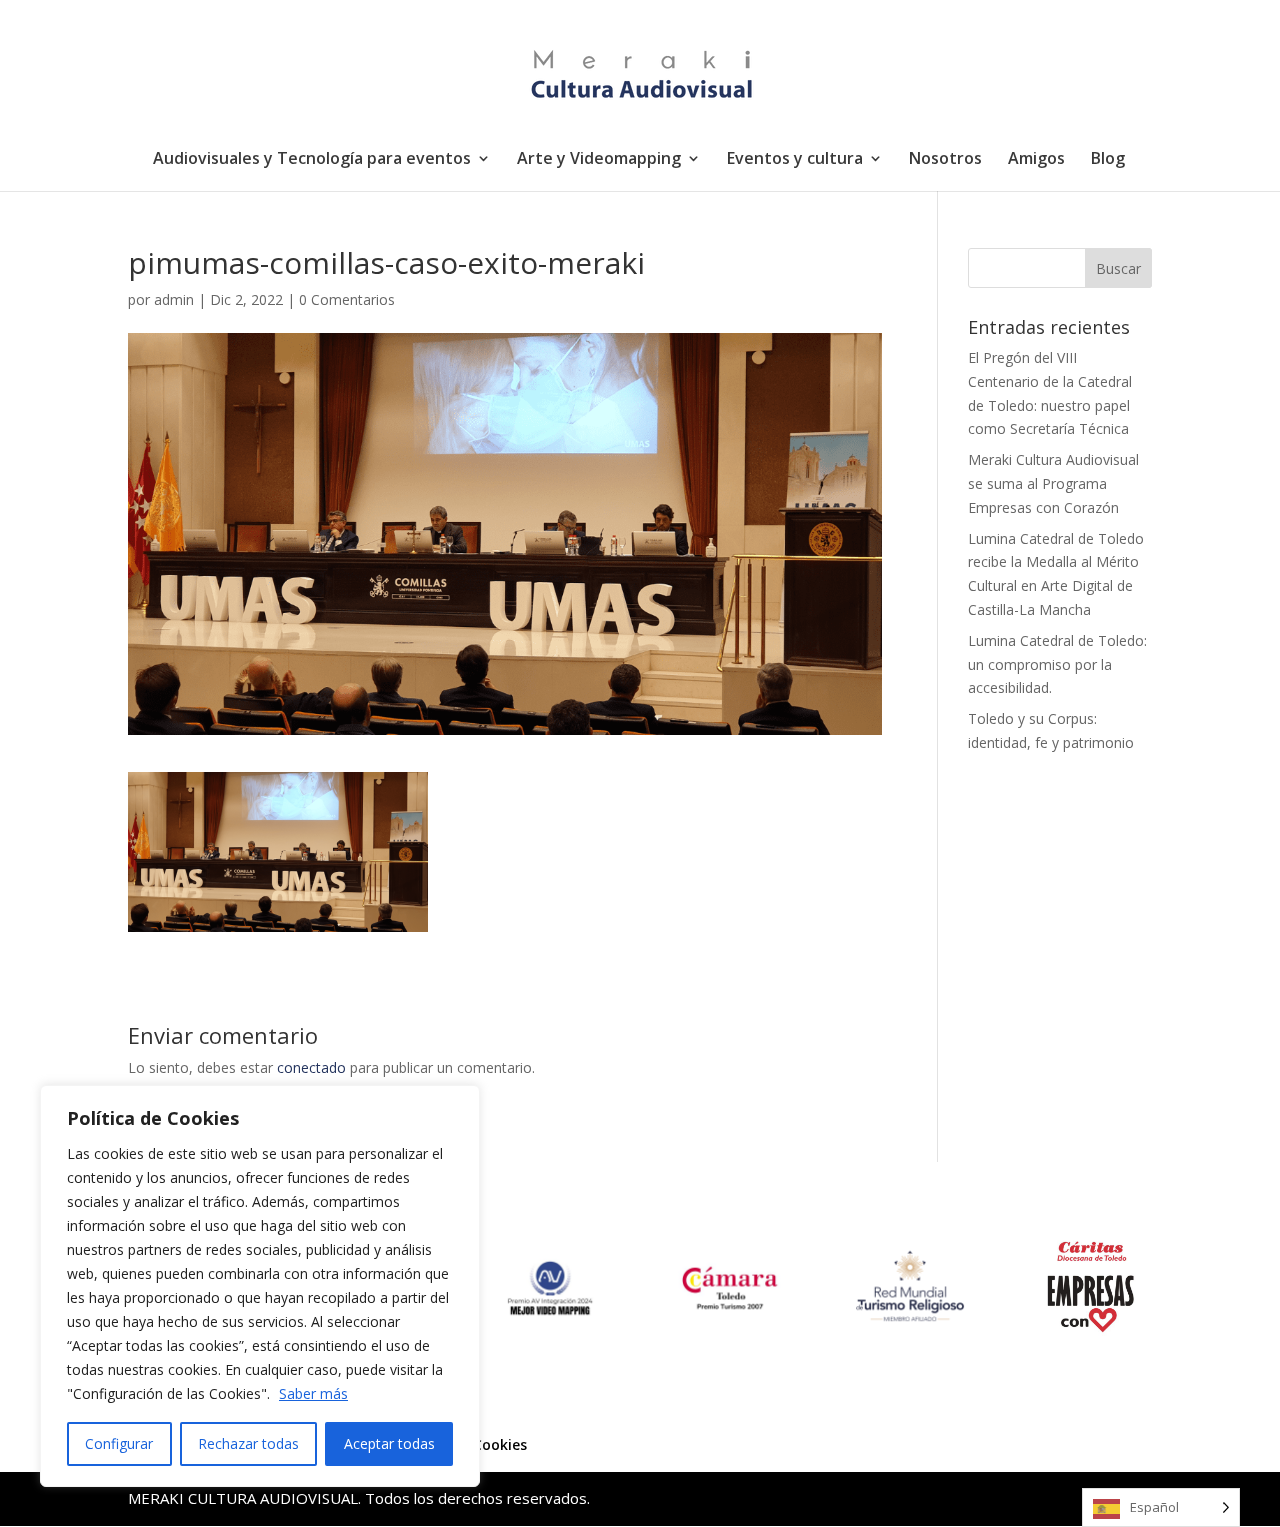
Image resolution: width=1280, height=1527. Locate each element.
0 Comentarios (347, 299)
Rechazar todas (248, 1443)
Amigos (1036, 160)
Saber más (313, 1393)
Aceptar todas (389, 1443)
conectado (311, 1067)
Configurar (119, 1443)
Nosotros (945, 160)
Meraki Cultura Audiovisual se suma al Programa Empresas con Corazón (1053, 483)
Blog (1108, 160)
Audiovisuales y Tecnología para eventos (312, 160)
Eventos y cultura (795, 160)
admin (174, 299)
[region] (260, 1286)
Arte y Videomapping (599, 160)
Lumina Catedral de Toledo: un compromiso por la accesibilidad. (1057, 664)
